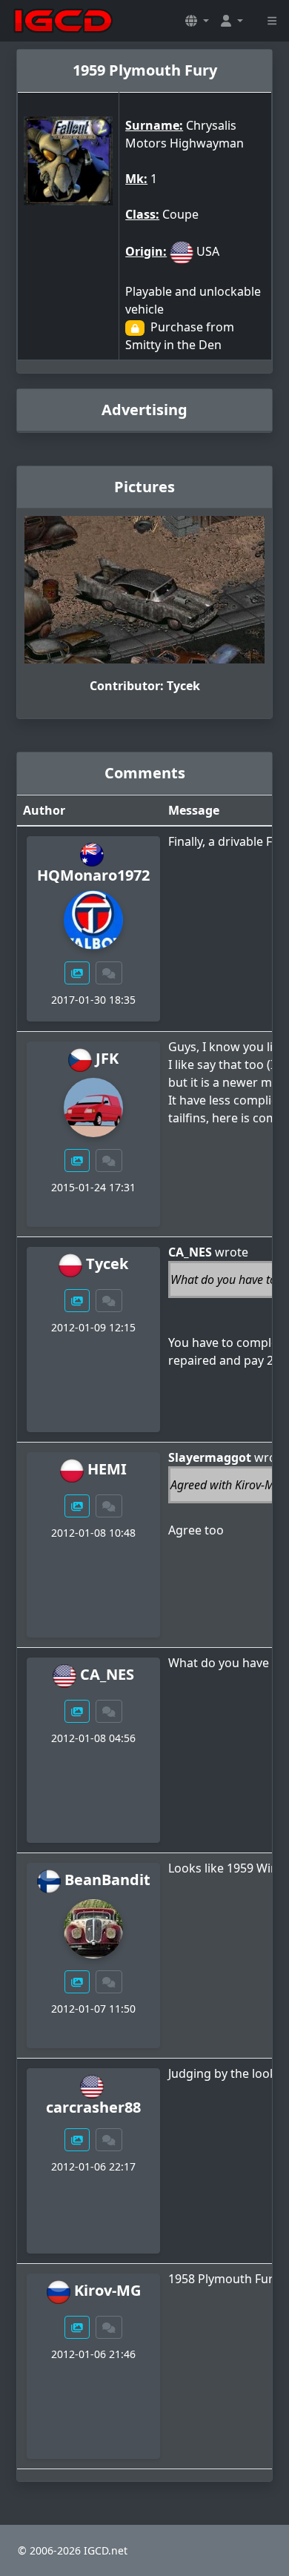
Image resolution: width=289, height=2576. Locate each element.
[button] (197, 21)
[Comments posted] (109, 973)
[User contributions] (77, 973)
